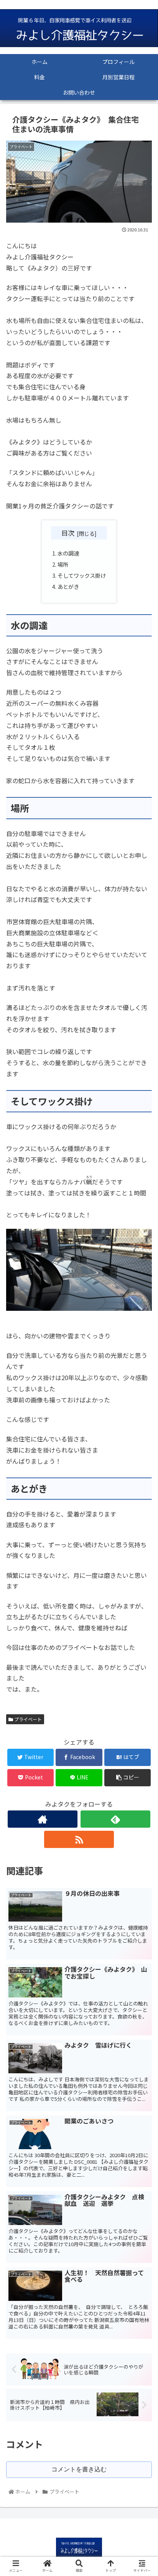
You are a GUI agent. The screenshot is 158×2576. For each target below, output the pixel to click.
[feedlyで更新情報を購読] (115, 1819)
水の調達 (68, 553)
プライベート (27, 1719)
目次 (68, 533)
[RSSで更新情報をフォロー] (79, 1839)
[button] (142, 1409)
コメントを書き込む (79, 2469)
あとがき (68, 586)
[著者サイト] (43, 1819)
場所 (63, 564)
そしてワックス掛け (82, 575)
